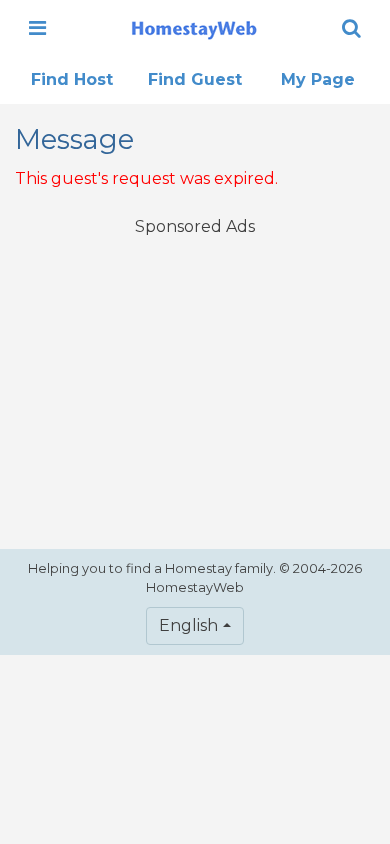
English (188, 625)
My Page (318, 79)
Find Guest (195, 79)
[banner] (194, 28)
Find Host (72, 79)
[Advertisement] (195, 380)
